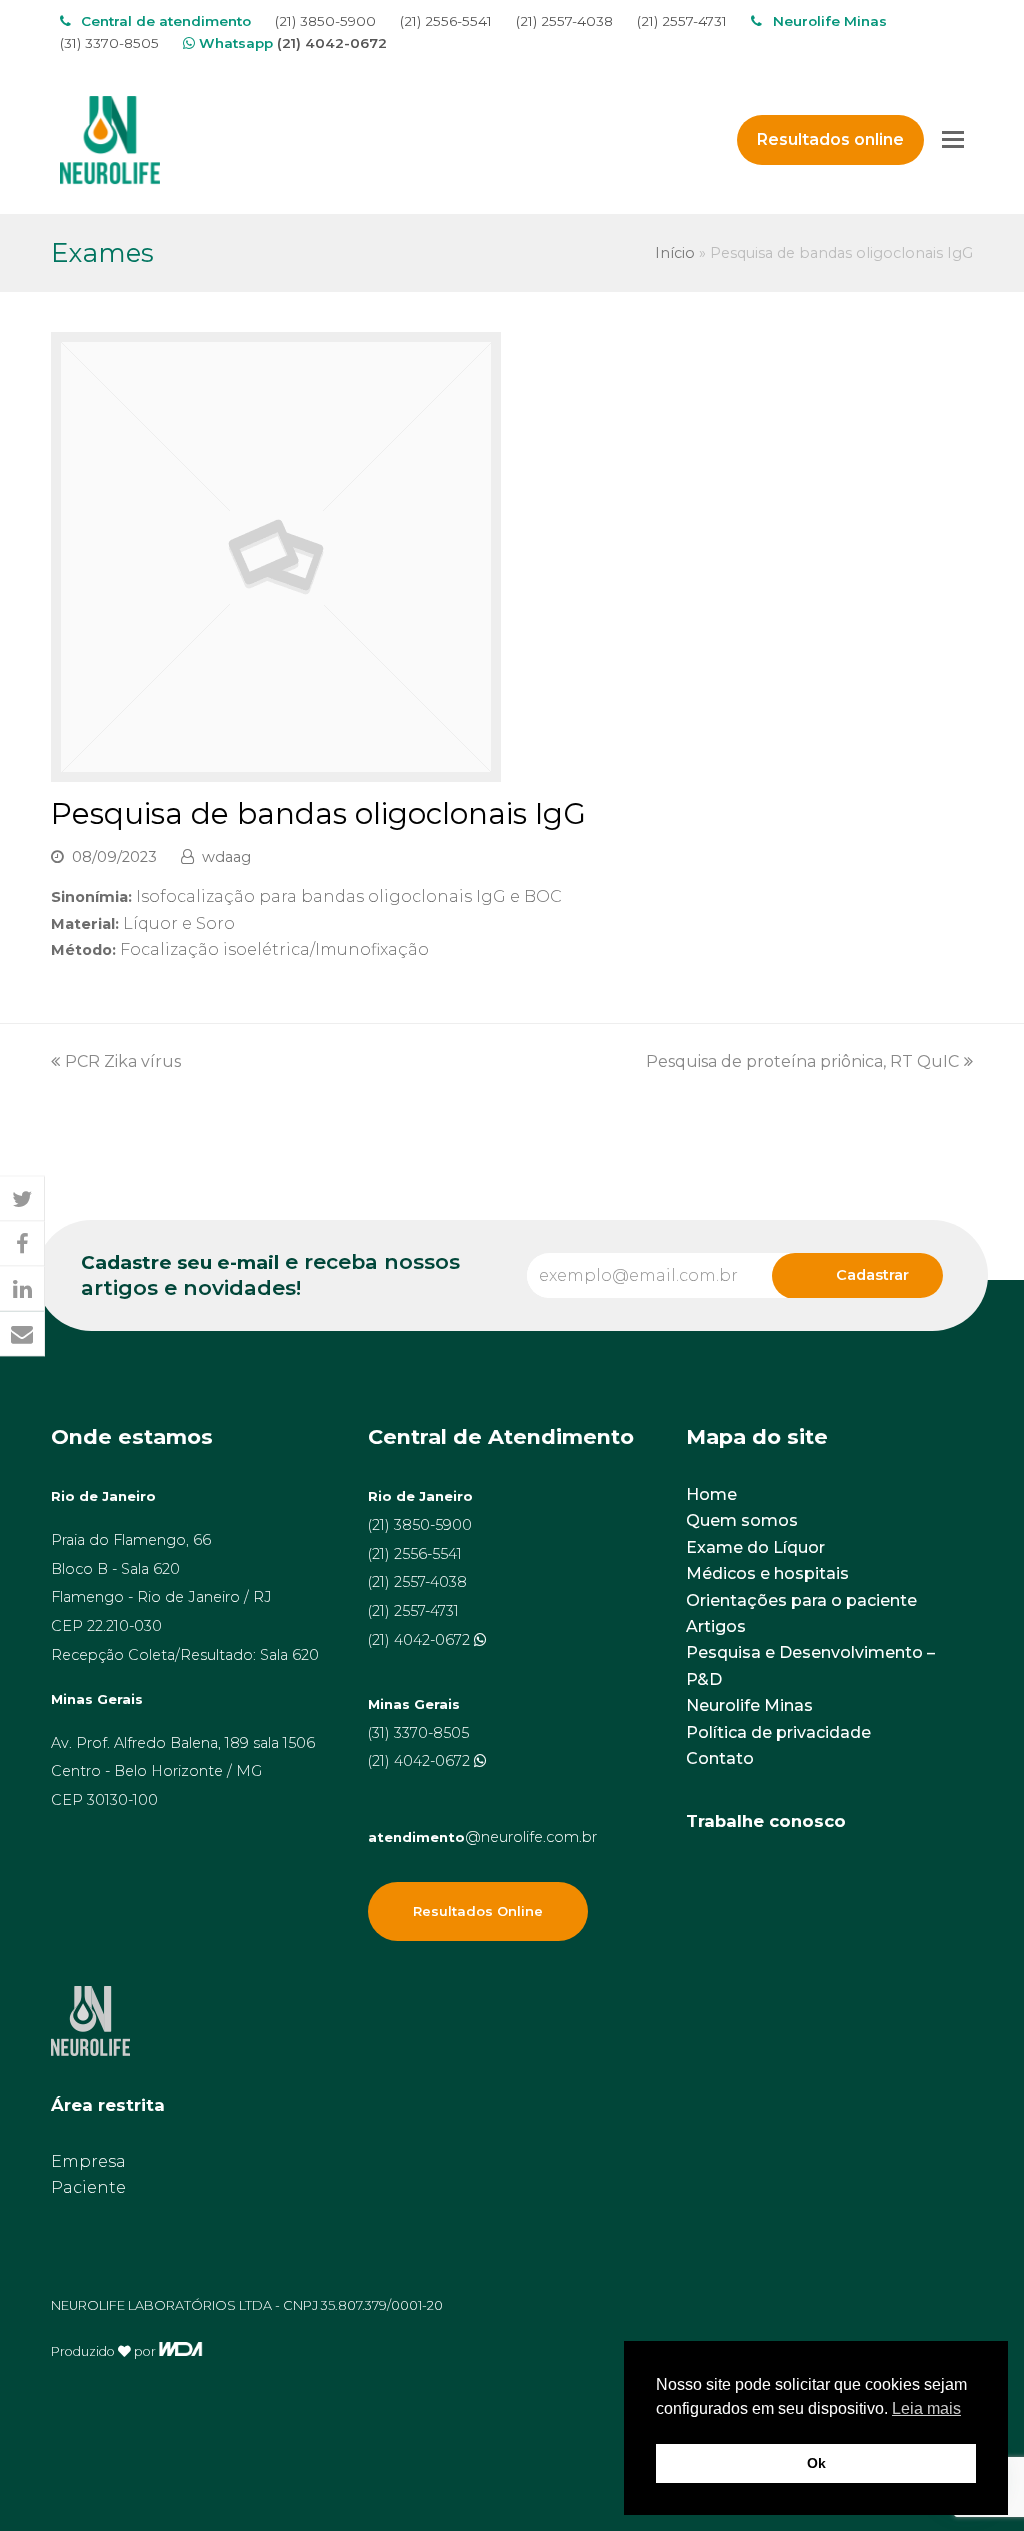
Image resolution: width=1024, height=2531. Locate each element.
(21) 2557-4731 (682, 21)
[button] (22, 1198)
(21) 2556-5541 (446, 21)
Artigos (716, 1626)
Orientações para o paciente (801, 1600)
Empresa (88, 2161)
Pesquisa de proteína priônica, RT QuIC (802, 1061)
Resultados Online (478, 1911)
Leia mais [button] (926, 2408)
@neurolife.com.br (482, 1837)
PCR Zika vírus (123, 1061)
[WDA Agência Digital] (180, 2350)
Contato (720, 1758)
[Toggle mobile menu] (953, 140)
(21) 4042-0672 (332, 43)
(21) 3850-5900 (325, 21)
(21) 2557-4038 (564, 21)
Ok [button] (816, 2463)
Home (711, 1494)
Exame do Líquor (755, 1547)
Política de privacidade (778, 1732)
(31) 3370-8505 (109, 43)
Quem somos (742, 1520)
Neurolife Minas (749, 1705)
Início (675, 253)
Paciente (88, 2187)
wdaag (226, 857)
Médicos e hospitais (767, 1573)
